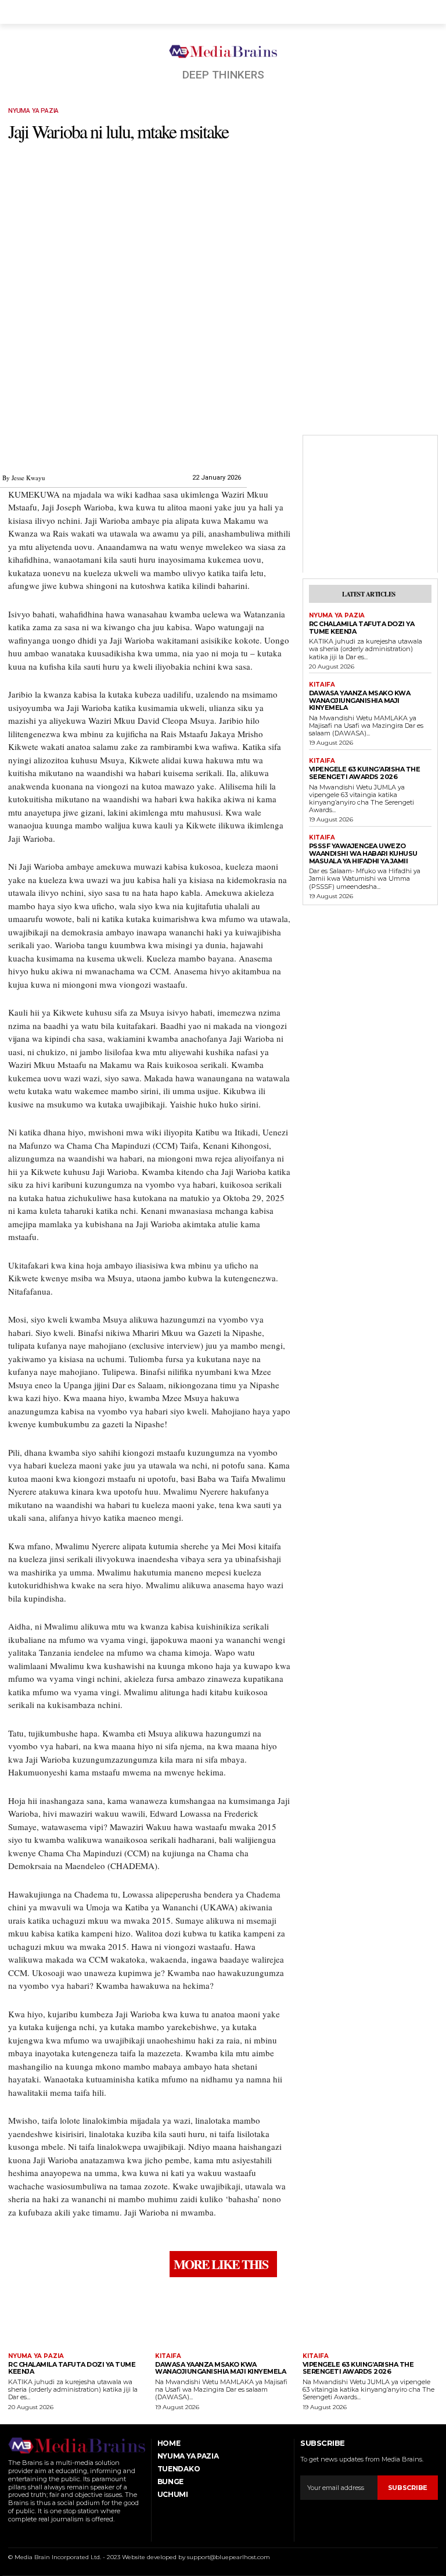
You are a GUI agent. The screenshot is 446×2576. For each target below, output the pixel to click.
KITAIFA (322, 685)
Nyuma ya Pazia (33, 111)
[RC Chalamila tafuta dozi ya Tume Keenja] (76, 2316)
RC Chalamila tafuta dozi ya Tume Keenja (362, 628)
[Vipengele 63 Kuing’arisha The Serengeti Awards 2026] (370, 2316)
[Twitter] (55, 2534)
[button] (427, 12)
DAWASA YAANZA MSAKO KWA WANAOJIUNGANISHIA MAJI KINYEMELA (360, 700)
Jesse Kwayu (28, 478)
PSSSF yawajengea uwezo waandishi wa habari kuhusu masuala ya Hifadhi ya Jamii (363, 853)
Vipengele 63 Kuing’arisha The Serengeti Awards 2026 (365, 773)
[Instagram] (26, 2534)
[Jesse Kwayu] (24, 449)
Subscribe (408, 2488)
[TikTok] (41, 2534)
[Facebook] (11, 2534)
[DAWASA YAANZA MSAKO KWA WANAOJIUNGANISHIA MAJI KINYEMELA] (223, 2316)
